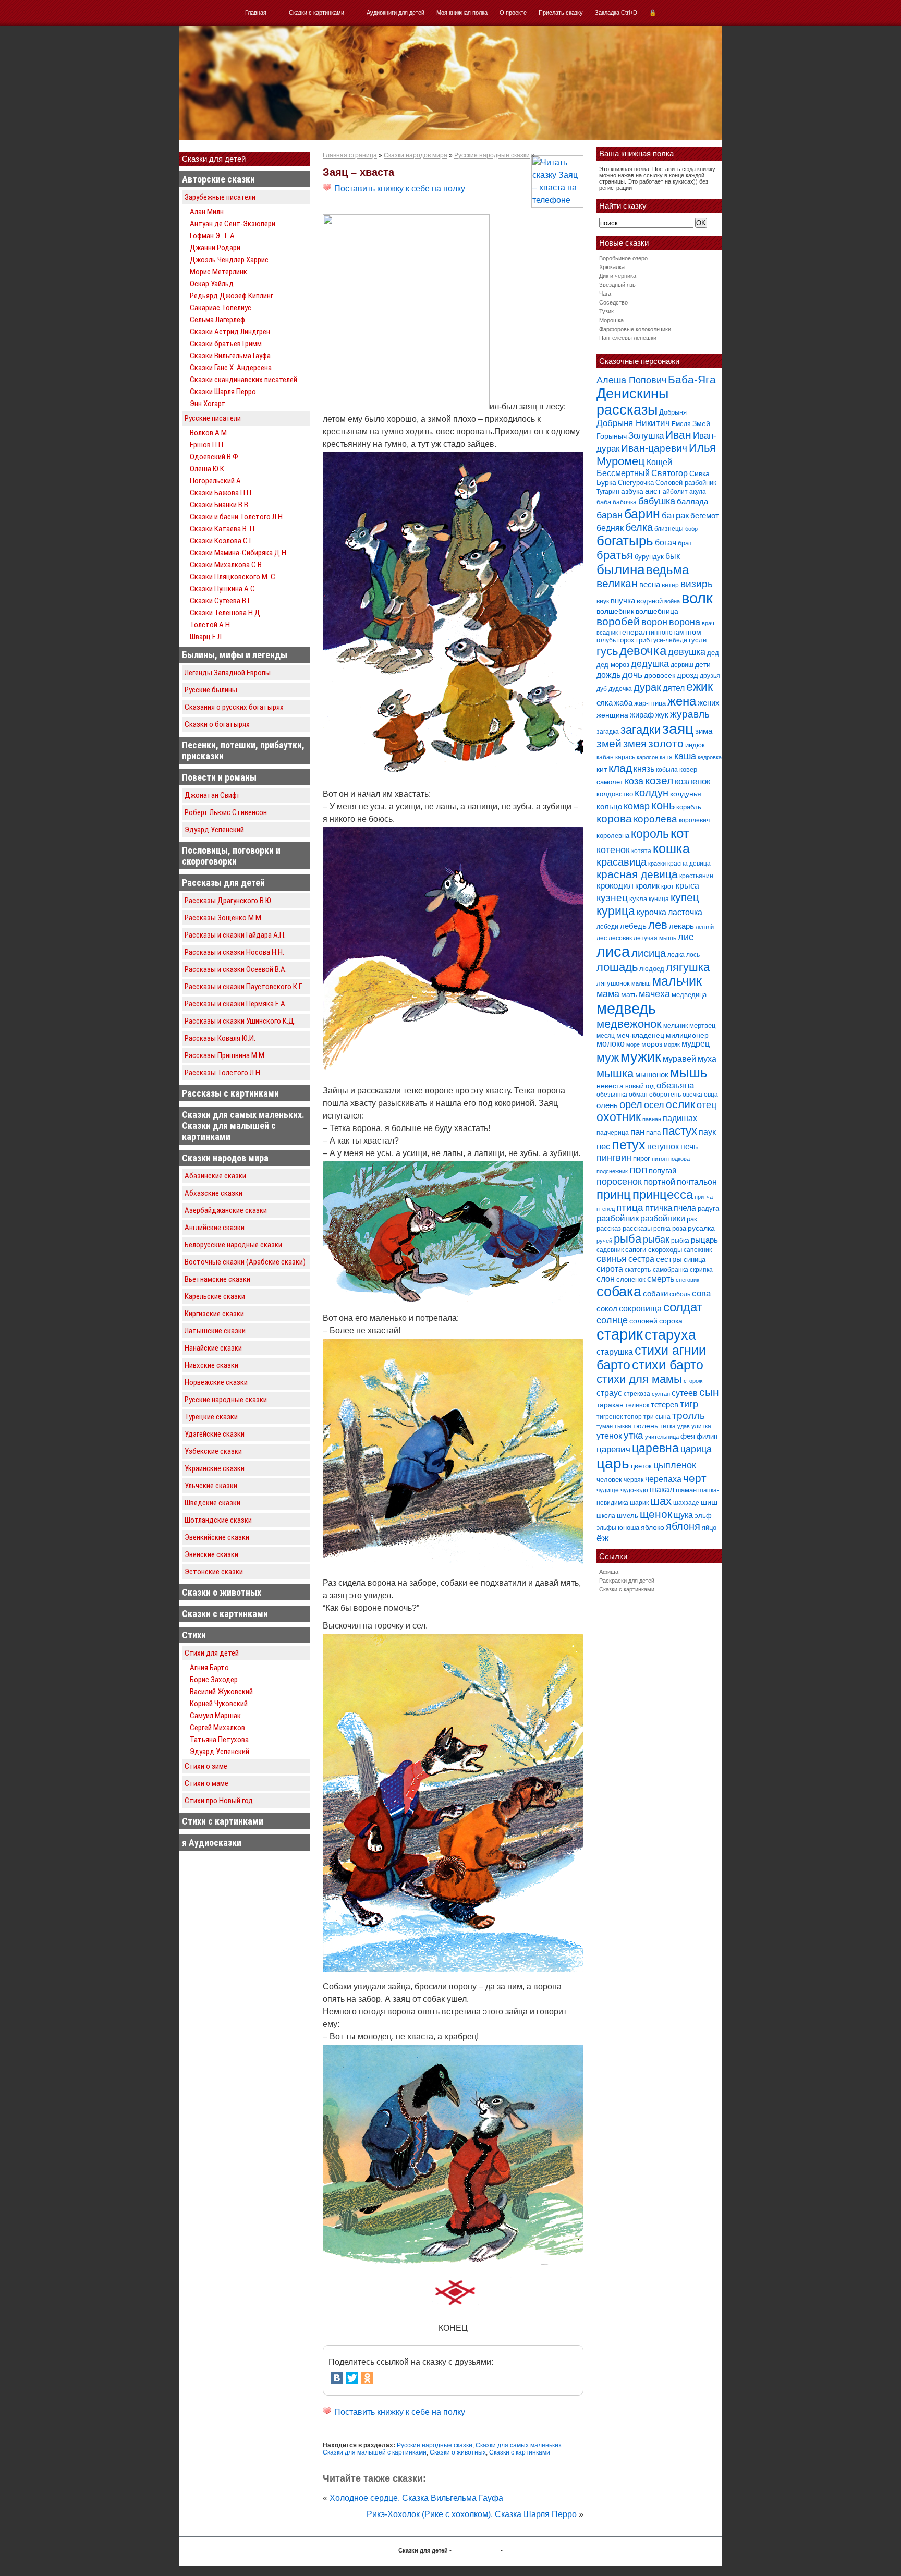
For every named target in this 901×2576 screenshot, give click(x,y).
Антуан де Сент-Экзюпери (233, 224)
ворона (685, 622)
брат (685, 543)
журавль (690, 714)
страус (609, 1393)
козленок (692, 781)
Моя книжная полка (462, 13)
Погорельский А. (216, 481)
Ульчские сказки (211, 1486)
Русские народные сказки (226, 1400)
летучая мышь (655, 938)
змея (635, 743)
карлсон (647, 757)
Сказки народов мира (225, 1158)
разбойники (663, 1218)
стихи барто (668, 1365)
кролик (647, 886)
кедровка (710, 757)
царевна (655, 1448)
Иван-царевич (654, 448)
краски (657, 864)
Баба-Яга (692, 379)
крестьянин (696, 876)
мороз (652, 1044)
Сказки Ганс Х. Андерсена (231, 368)
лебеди (607, 927)
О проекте (513, 13)
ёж (603, 1538)
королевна (613, 836)
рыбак (656, 1239)
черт (695, 1478)
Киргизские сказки (214, 1314)
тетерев (665, 1405)
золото (666, 743)
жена (682, 701)
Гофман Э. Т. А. (213, 236)
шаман (686, 1490)
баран (610, 515)
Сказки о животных (222, 1592)
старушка (615, 1352)
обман (638, 1095)
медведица (689, 995)
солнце (612, 1320)
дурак (647, 687)
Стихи (194, 1635)
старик (620, 1334)
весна (650, 584)
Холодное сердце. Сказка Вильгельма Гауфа (416, 2498)
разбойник (618, 1218)
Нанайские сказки (213, 1348)
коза (634, 781)
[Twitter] (352, 2378)
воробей (618, 621)
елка (605, 703)
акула (698, 492)
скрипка (701, 1270)
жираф (642, 715)
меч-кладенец (640, 1035)
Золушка (646, 436)
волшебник (615, 611)
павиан (652, 1119)
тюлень (646, 1426)
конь (663, 805)
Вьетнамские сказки (217, 1279)
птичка (659, 1208)
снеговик (687, 1280)
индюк (695, 745)
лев (658, 925)
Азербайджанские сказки (226, 1210)
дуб (602, 689)
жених (709, 703)
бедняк (610, 528)
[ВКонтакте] (337, 2378)
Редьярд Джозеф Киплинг (232, 296)
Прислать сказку (561, 13)
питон (659, 1159)
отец (707, 1105)
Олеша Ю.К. (208, 469)
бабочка (625, 502)
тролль (689, 1415)
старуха (670, 1335)
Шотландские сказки (218, 1520)
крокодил (615, 886)
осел (654, 1105)
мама (608, 994)
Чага (605, 294)
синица (695, 1260)
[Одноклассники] (367, 2378)
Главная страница (350, 155)
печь (689, 1146)
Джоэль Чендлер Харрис (229, 260)
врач (708, 623)
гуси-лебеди (669, 640)
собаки (655, 1293)
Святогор (669, 473)
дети (703, 664)
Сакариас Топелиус (221, 308)
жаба (623, 703)
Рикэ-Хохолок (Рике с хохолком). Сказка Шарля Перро (472, 2514)
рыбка (680, 1241)
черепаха (663, 1479)
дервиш (682, 665)
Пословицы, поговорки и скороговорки (231, 856)
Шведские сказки (212, 1503)
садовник (610, 1250)
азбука (632, 491)
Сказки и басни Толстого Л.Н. (237, 517)
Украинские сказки (215, 1468)
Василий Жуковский (221, 1692)
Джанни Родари (215, 248)
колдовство (615, 794)
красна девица (689, 864)
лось (693, 955)
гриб (643, 640)
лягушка (688, 967)
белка (639, 527)
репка (662, 1229)
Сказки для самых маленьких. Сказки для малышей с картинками (243, 1126)
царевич (613, 1449)
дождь (608, 675)
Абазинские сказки (215, 1176)
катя (666, 757)
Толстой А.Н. (211, 625)
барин (642, 514)
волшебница (657, 611)
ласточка (685, 912)
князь (644, 769)
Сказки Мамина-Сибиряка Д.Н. (239, 553)
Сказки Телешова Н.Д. (226, 613)
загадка (608, 732)
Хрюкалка (612, 267)
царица (696, 1449)
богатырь (625, 541)
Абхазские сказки (214, 1193)
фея (688, 1436)
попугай (662, 1170)
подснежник (612, 1171)
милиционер (687, 1035)
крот (668, 886)
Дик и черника (618, 276)
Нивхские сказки (211, 1365)
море (633, 1044)
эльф (703, 1516)
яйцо (709, 1528)
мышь (689, 1073)
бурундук (649, 557)
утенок (609, 1436)
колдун (652, 793)
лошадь (617, 967)
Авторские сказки (218, 179)
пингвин (614, 1158)
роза (679, 1228)
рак (692, 1219)
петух (629, 1145)
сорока (671, 1321)
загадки (641, 730)
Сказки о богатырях (217, 724)
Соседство (613, 302)
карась (625, 757)
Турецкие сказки (211, 1417)
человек (609, 1480)
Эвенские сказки (211, 1554)
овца (711, 1095)
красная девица (637, 874)
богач (666, 542)
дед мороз (613, 665)
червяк (634, 1480)
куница (659, 899)
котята (641, 851)
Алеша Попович (631, 380)
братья (615, 555)
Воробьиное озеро (623, 258)
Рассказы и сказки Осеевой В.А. (236, 969)
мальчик (677, 981)
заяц (678, 728)
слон (606, 1279)
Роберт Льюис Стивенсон (226, 812)
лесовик (620, 938)
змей (609, 744)
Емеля (681, 424)
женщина (612, 715)
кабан (605, 757)
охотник (619, 1117)
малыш (641, 983)
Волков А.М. (209, 433)
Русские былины (211, 690)
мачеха (654, 994)
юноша (629, 1528)
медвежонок (629, 1024)
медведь (626, 1008)
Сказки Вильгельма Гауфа (230, 356)
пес (604, 1146)
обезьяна (675, 1085)
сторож (693, 1381)
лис (686, 937)
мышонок (652, 1074)
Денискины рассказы (632, 402)
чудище (608, 1490)
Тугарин (608, 492)
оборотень (665, 1095)
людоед (652, 969)
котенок (613, 850)
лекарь (681, 926)
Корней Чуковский (219, 1704)
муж (608, 1058)
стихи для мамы (639, 1379)
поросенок (619, 1181)
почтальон (697, 1182)
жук (662, 715)
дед (713, 653)
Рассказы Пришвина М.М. (225, 1055)
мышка (615, 1073)
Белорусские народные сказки (233, 1245)
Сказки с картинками (316, 13)
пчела (685, 1208)
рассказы (637, 1228)
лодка (676, 955)
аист (653, 491)
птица (630, 1207)
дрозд (687, 675)
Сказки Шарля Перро (223, 392)
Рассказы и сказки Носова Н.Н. (234, 952)
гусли (698, 640)
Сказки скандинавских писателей (243, 380)
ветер (670, 585)
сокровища (640, 1308)
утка (634, 1435)
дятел (674, 688)
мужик (641, 1057)
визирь (697, 584)
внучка (623, 600)
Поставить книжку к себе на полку (399, 189)
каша (685, 756)
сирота (610, 1269)
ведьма (667, 570)
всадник (607, 633)
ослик (680, 1104)
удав (684, 1426)
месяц (606, 1036)
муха (707, 1059)
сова (701, 1293)
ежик (699, 687)
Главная (256, 13)
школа (606, 1516)
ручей (604, 1241)
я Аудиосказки (212, 1843)
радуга (708, 1208)
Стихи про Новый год (219, 1801)
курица (616, 911)
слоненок (631, 1279)
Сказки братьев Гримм (226, 344)
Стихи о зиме (206, 1766)
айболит (675, 492)
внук (603, 601)
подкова (679, 1159)
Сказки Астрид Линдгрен (230, 332)
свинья (612, 1259)
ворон (654, 622)
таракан (610, 1405)
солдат (683, 1307)
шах (661, 1501)
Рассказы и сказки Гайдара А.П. (235, 935)
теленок (637, 1405)
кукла (638, 899)
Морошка (611, 320)
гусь (607, 651)
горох (626, 640)
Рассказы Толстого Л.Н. (223, 1073)
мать (629, 994)
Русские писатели (213, 418)
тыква (623, 1426)
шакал (662, 1489)
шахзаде (686, 1503)
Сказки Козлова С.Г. (221, 541)
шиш (709, 1502)
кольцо (609, 806)
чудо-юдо (634, 1490)
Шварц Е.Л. (206, 637)
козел (659, 780)
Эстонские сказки (214, 1572)
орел (631, 1104)
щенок (656, 1514)
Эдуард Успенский (214, 830)
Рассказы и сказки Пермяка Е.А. (236, 1004)
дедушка (650, 664)
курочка (652, 912)
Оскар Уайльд (212, 284)
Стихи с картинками (223, 1821)
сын (709, 1392)
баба (604, 502)
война (672, 601)
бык (673, 556)
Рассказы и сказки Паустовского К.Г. (243, 987)
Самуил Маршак (215, 1716)
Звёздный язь (617, 285)
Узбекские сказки (213, 1451)
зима (704, 731)
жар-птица (650, 703)
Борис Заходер (214, 1680)
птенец (606, 1209)
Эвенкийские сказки (217, 1537)
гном (693, 632)
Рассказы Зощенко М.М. (224, 918)
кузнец (612, 898)
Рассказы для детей (223, 883)
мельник (675, 1026)
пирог (642, 1158)
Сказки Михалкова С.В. (227, 565)
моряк (672, 1044)
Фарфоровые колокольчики (635, 329)
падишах (680, 1118)
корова (614, 819)
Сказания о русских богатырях (234, 707)
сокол (607, 1309)
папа (653, 1132)
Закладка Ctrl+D (616, 13)
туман (605, 1426)
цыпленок (675, 1465)
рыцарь (704, 1240)
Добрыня (673, 412)
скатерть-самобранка (656, 1270)
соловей (643, 1321)
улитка (701, 1426)
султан (661, 1394)
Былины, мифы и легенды (235, 655)
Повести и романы (219, 777)
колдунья (686, 794)
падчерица (613, 1133)
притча (704, 1197)
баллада (692, 501)
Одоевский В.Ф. (215, 457)
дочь (632, 675)
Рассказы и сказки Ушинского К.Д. (240, 1021)
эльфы (606, 1528)
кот (680, 833)
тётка (668, 1426)
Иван (678, 435)
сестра (641, 1259)
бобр (691, 529)
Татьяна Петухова (219, 1740)
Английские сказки (215, 1228)
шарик (639, 1503)
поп (638, 1169)
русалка (701, 1228)
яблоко (653, 1527)
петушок (663, 1146)
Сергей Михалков (217, 1728)
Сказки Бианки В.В (219, 505)
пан (637, 1132)
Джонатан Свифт (212, 795)
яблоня (683, 1526)
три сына (657, 1417)
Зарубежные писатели (220, 197)
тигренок (610, 1417)
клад (620, 768)
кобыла (667, 770)
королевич (694, 820)
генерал (633, 632)
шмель (628, 1516)
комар (637, 806)
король (650, 834)
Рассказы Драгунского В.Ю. (229, 901)
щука (683, 1515)
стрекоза (637, 1394)
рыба (628, 1239)
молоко (611, 1044)
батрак (675, 515)
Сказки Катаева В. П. (223, 529)
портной (659, 1182)
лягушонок (613, 983)
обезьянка (612, 1095)
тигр (689, 1404)
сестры (669, 1259)
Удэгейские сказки (215, 1434)
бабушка (657, 501)
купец (685, 897)
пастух (680, 1131)
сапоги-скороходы (654, 1250)
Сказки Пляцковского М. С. (233, 577)
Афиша (609, 1572)
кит (602, 769)
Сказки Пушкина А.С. (223, 589)
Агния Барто (209, 1668)
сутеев (685, 1393)
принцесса (663, 1194)
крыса (687, 886)
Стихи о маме (206, 1783)
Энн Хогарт (208, 404)
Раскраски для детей (627, 1581)
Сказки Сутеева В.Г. (221, 601)
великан (617, 583)
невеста (610, 1086)
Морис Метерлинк (218, 272)
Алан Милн (207, 212)
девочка (643, 651)
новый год (640, 1086)
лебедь (633, 926)
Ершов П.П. (207, 445)
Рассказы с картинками (230, 1093)
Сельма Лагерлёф (217, 320)
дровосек (660, 675)
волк (697, 598)
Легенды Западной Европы (228, 673)
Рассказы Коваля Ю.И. (220, 1038)
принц (614, 1195)
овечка (692, 1095)
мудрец (696, 1044)
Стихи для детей (212, 1653)
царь (613, 1463)
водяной (650, 601)
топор (633, 1417)
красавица (622, 862)
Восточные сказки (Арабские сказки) (245, 1262)
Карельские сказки (215, 1296)
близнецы (669, 529)
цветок (641, 1466)
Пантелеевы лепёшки (628, 338)
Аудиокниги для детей (395, 13)
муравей (679, 1059)
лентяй (705, 927)
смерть (661, 1279)
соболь (680, 1294)
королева (655, 819)
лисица (649, 953)
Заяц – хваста (358, 172)
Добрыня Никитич (633, 423)
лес (602, 938)
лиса (613, 951)
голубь (606, 640)
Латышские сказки (215, 1331)
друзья (710, 676)
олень (607, 1105)
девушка (687, 652)
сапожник (698, 1250)
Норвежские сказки (216, 1382)
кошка (671, 849)
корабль (689, 807)
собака (619, 1292)
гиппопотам (666, 633)
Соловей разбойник (686, 483)
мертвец (702, 1025)
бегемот (705, 515)
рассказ (609, 1228)
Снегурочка (636, 483)
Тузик (606, 311)
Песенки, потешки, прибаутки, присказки (243, 750)
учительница (662, 1437)
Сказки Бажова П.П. (221, 493)
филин (707, 1436)
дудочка (620, 689)
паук (707, 1132)
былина (620, 569)
